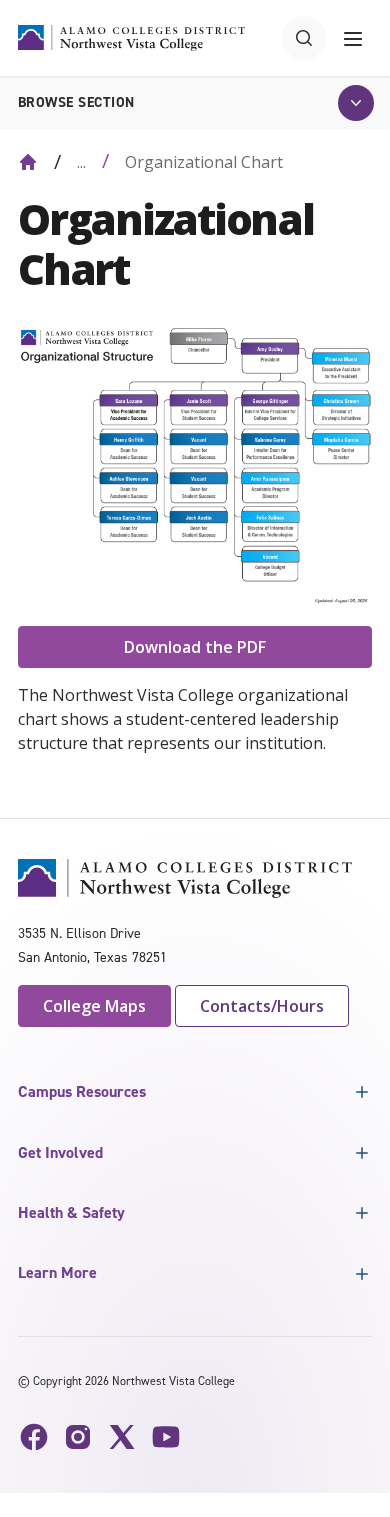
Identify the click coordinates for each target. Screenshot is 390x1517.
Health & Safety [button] (71, 1212)
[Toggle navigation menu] (353, 38)
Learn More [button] (57, 1272)
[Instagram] (78, 1437)
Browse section (76, 102)
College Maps (94, 1006)
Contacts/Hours (262, 1006)
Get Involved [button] (60, 1152)
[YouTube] (166, 1437)
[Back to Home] (28, 162)
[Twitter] (122, 1437)
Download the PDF (195, 647)
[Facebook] (34, 1437)
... (81, 162)
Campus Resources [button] (82, 1091)
